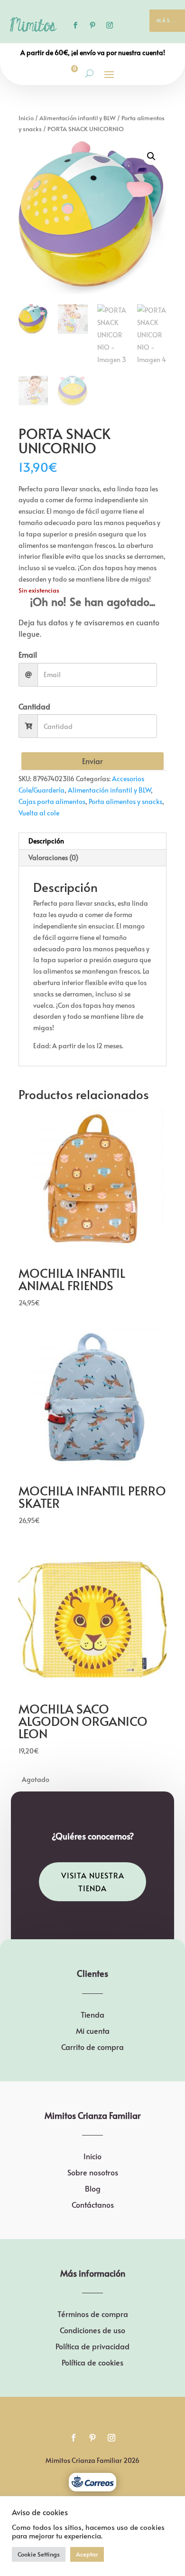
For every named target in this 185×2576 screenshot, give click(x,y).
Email (28, 654)
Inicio (26, 118)
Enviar (92, 761)
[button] (151, 156)
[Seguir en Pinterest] (92, 25)
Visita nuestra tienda (93, 1882)
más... (167, 20)
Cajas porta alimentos (52, 801)
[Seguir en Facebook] (75, 25)
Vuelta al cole (39, 813)
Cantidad (34, 706)
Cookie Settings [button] (39, 2554)
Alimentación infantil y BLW (78, 118)
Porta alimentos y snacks (125, 801)
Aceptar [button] (87, 2554)
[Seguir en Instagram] (110, 25)
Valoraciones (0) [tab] (53, 857)
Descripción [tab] (46, 841)
